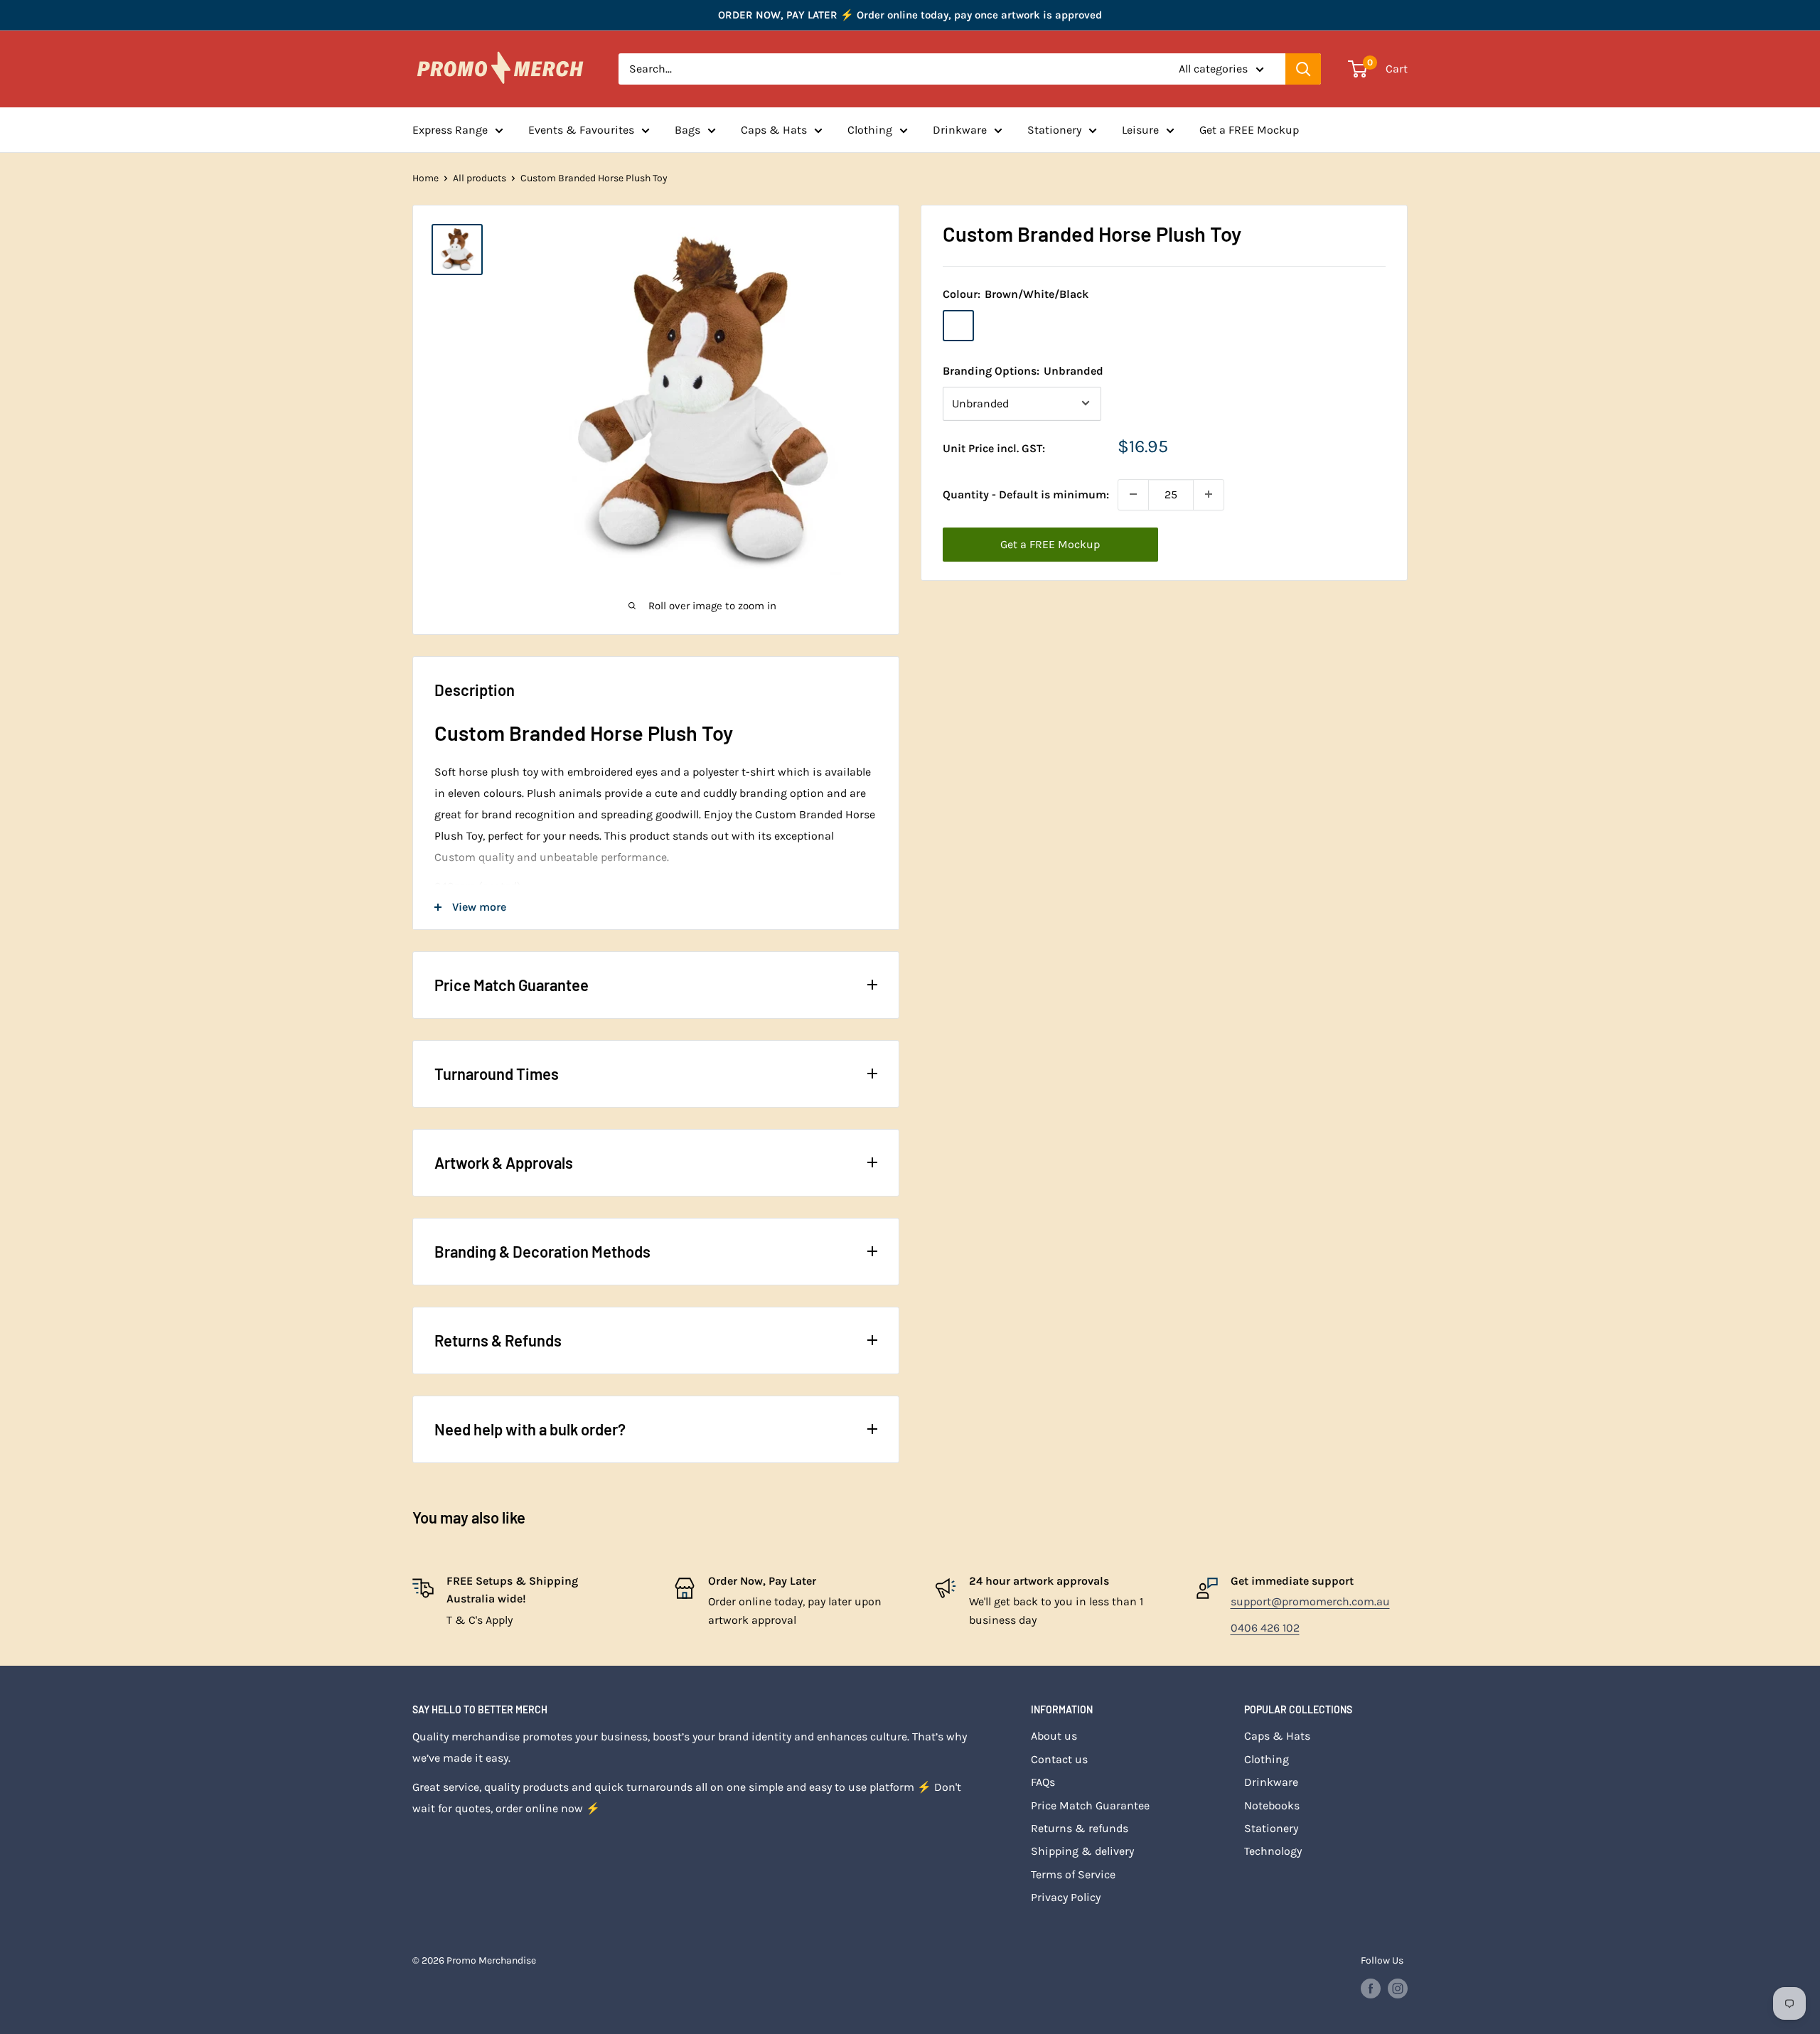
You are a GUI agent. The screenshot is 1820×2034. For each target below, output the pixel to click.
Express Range (450, 130)
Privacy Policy (1066, 1897)
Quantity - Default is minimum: (1026, 494)
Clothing (870, 130)
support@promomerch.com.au (1310, 1601)
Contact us (1059, 1759)
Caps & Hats (774, 130)
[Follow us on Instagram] (1398, 1988)
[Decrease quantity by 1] (1133, 494)
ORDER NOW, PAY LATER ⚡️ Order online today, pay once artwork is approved (910, 15)
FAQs (1043, 1782)
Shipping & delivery (1082, 1851)
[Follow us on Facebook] (1371, 1988)
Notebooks (1272, 1805)
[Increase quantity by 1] (1209, 494)
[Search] (1303, 69)
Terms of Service (1073, 1874)
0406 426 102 (1265, 1628)
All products (480, 178)
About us (1054, 1736)
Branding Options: (1023, 370)
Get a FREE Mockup (1249, 130)
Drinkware (960, 130)
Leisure (1140, 130)
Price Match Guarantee (1090, 1805)
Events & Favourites (581, 130)
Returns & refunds (1080, 1828)
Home (425, 178)
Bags (687, 130)
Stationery (1054, 130)
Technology (1273, 1851)
